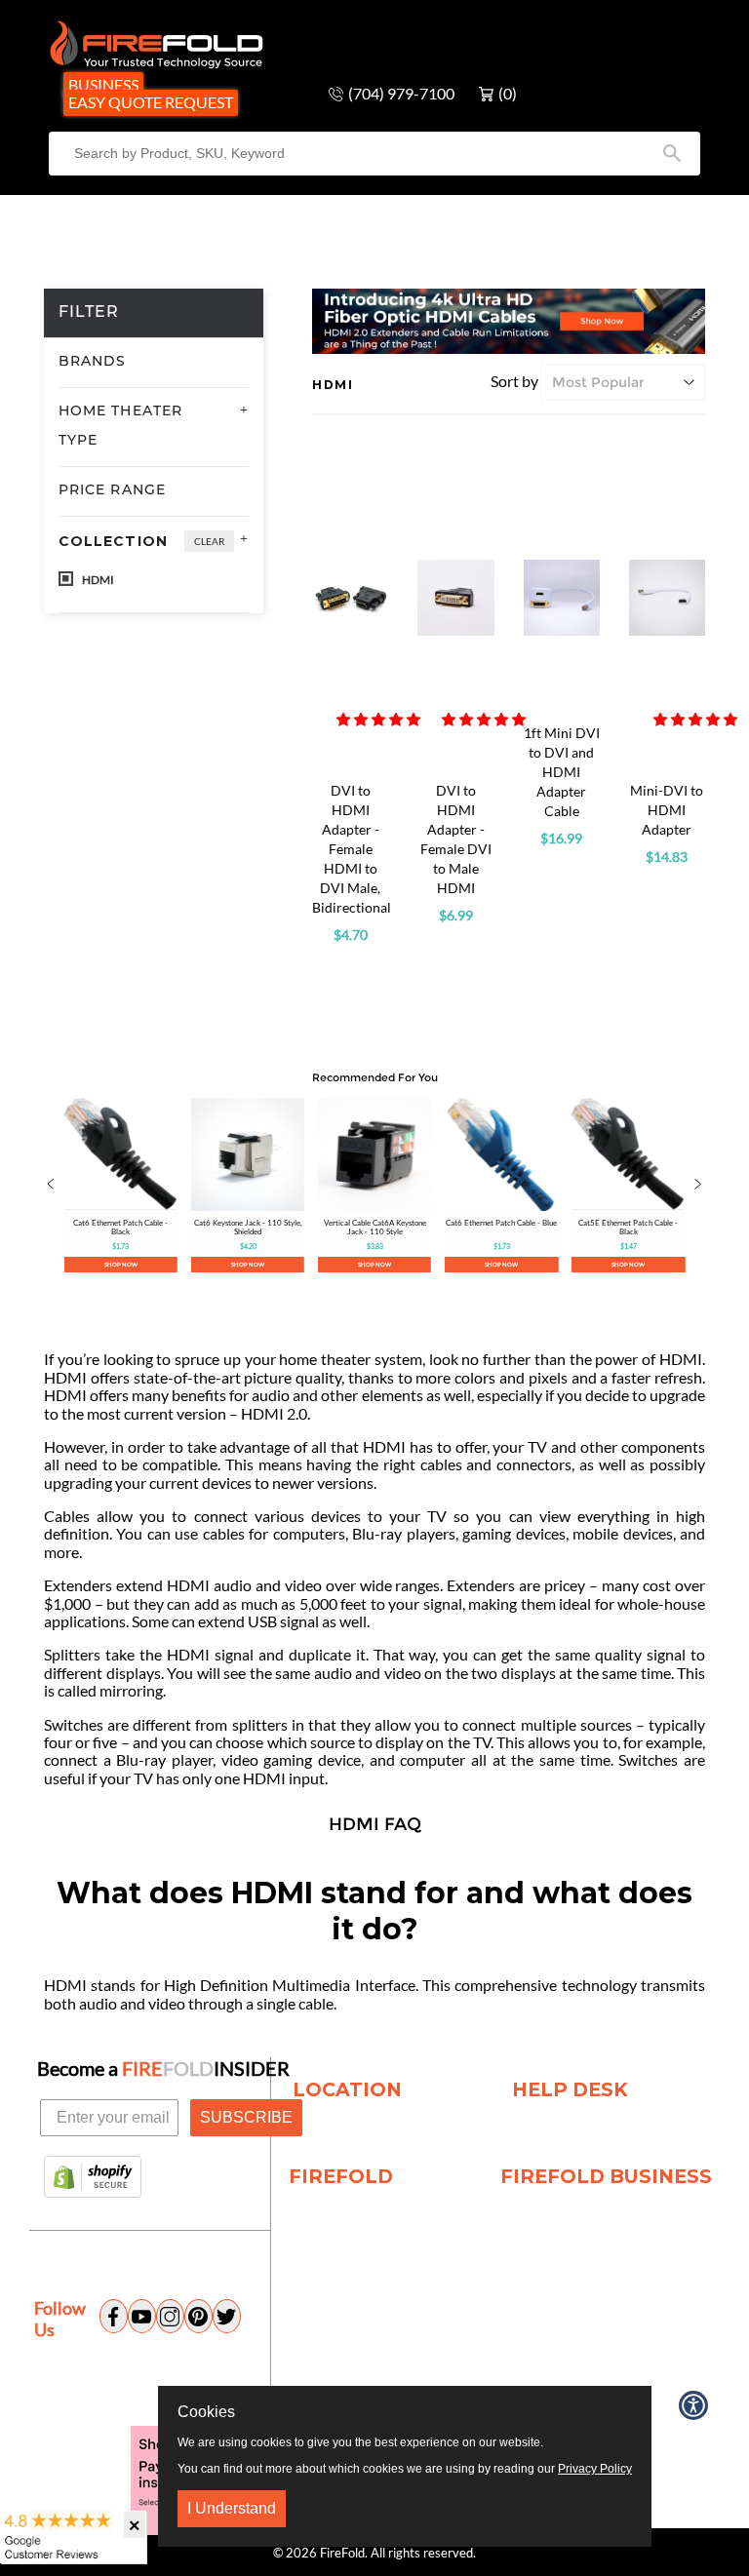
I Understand (232, 2508)
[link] (121, 1186)
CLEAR (209, 541)
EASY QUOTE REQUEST (151, 102)
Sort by (514, 381)
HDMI (97, 580)
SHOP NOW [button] (121, 1264)
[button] (378, 719)
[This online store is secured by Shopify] (93, 2178)
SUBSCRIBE (246, 2117)
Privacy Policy (595, 2469)
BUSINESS (103, 84)
